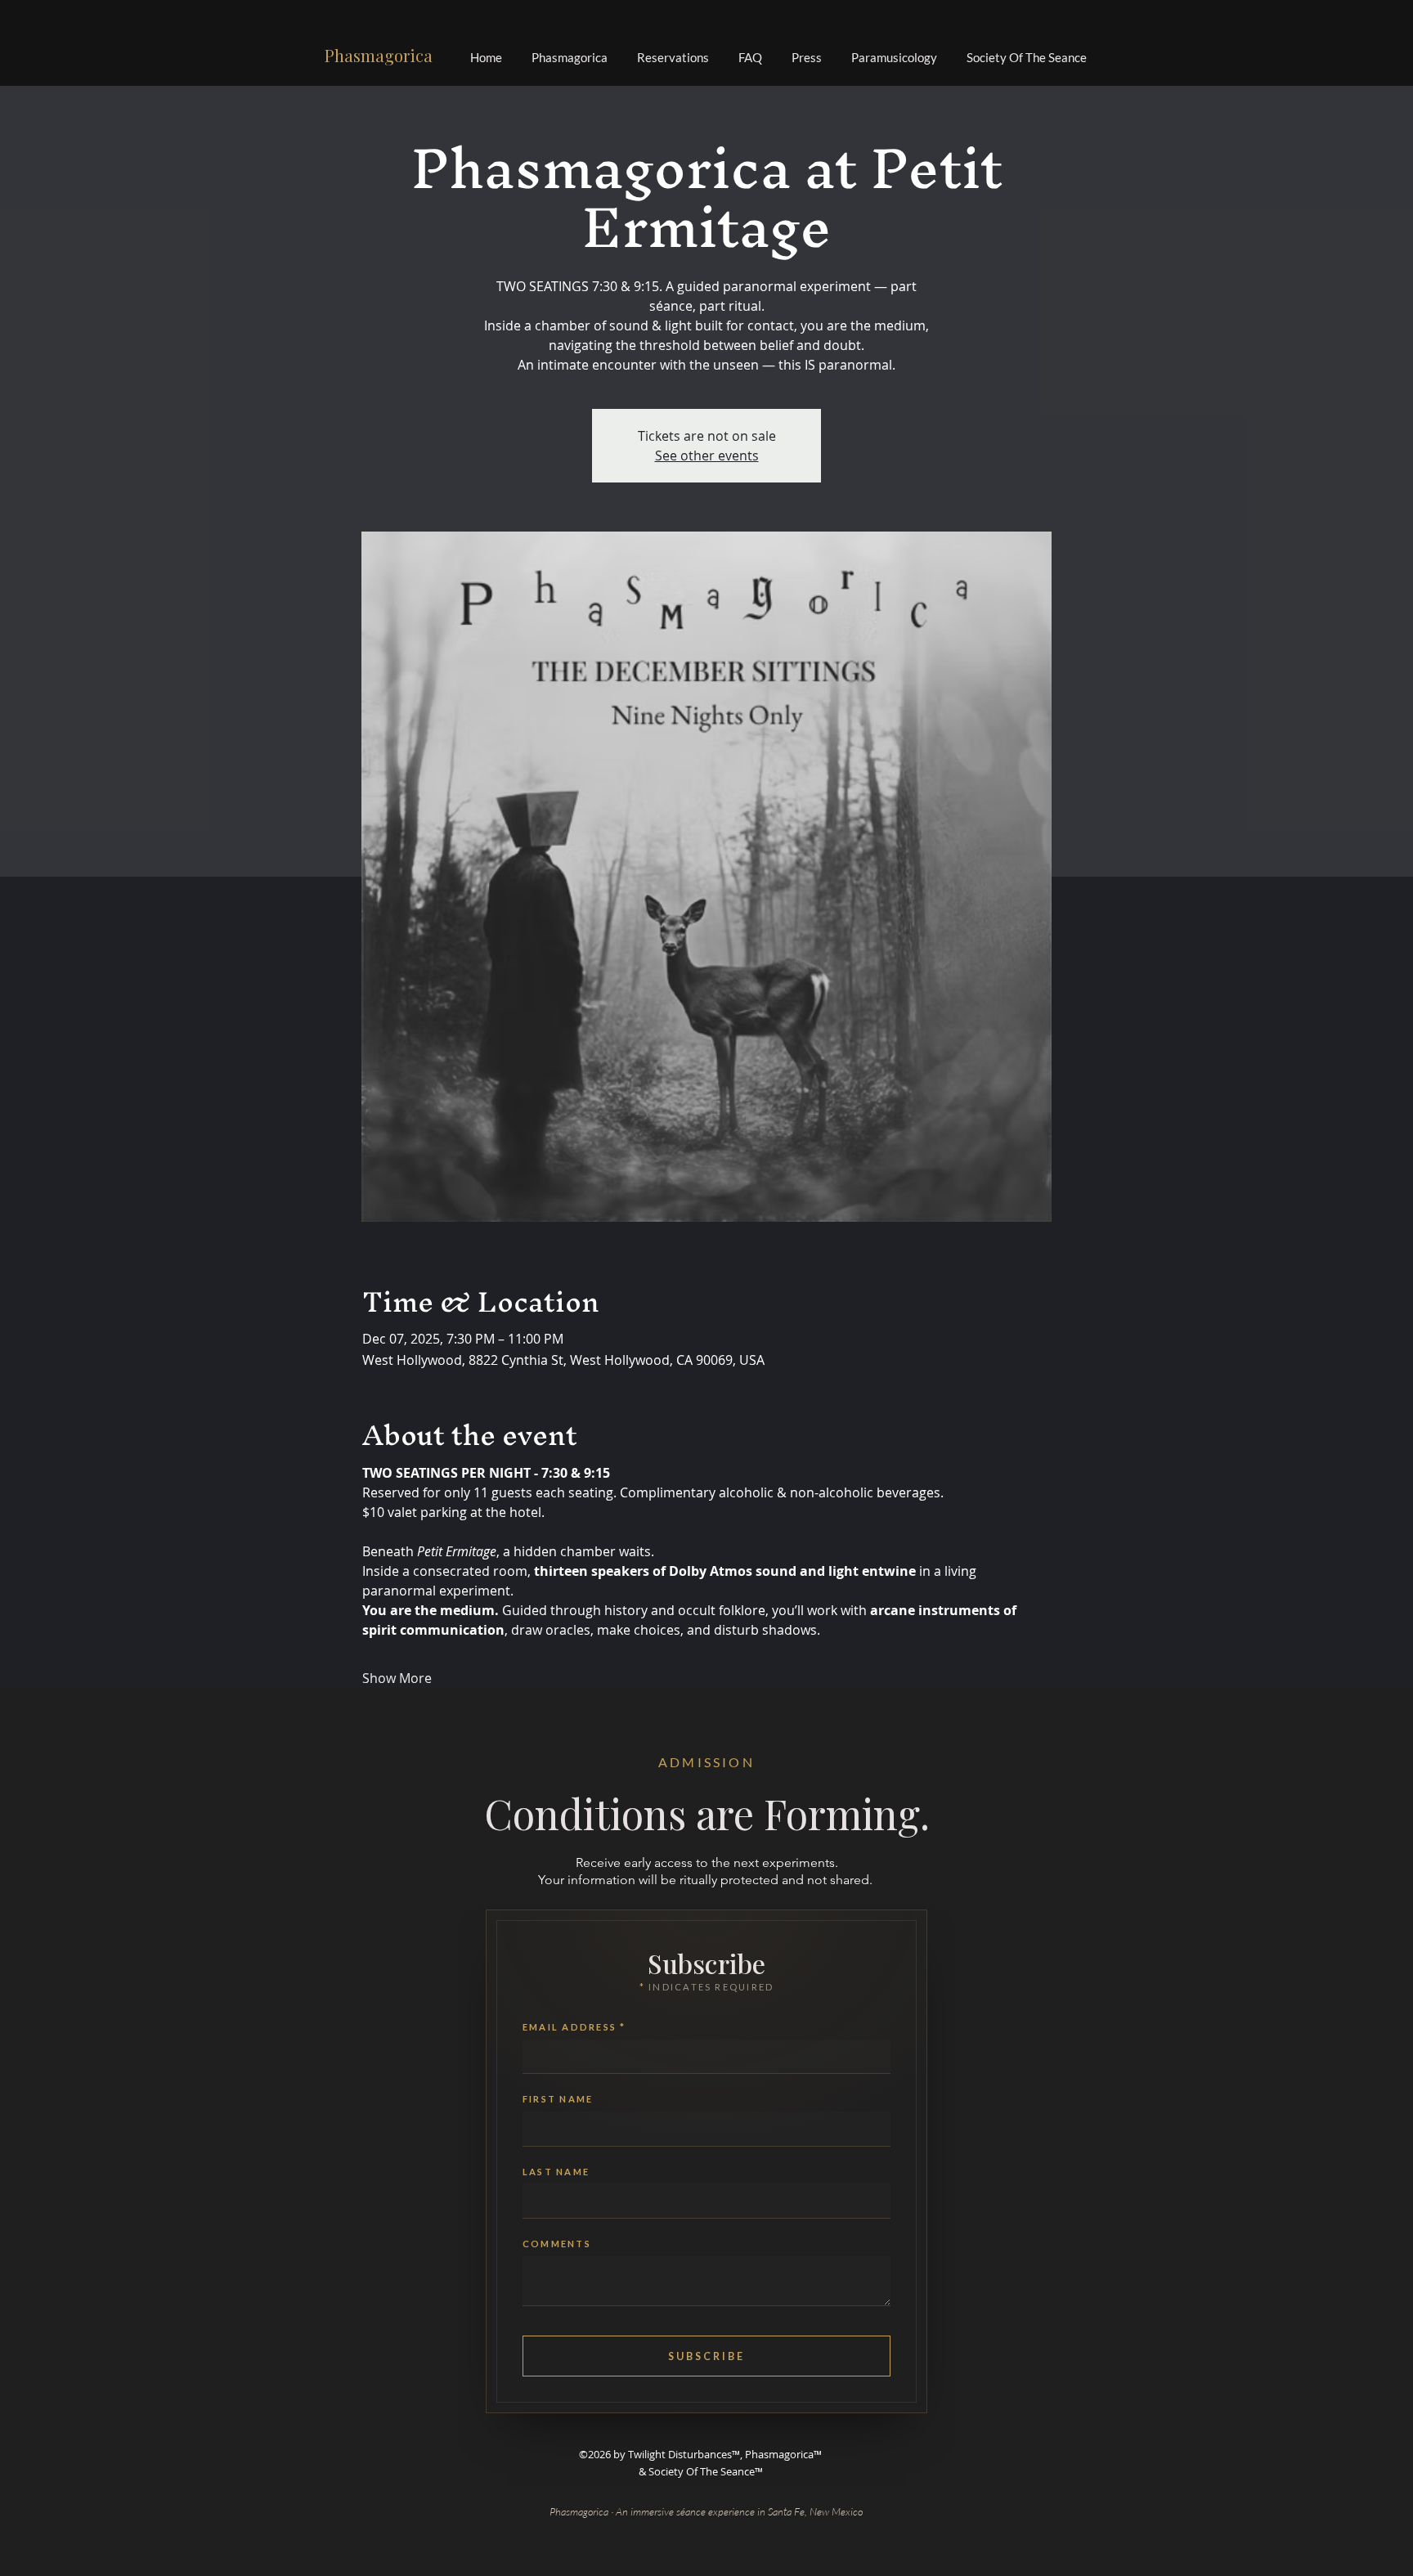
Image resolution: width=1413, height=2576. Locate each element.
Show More (397, 1678)
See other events (707, 456)
